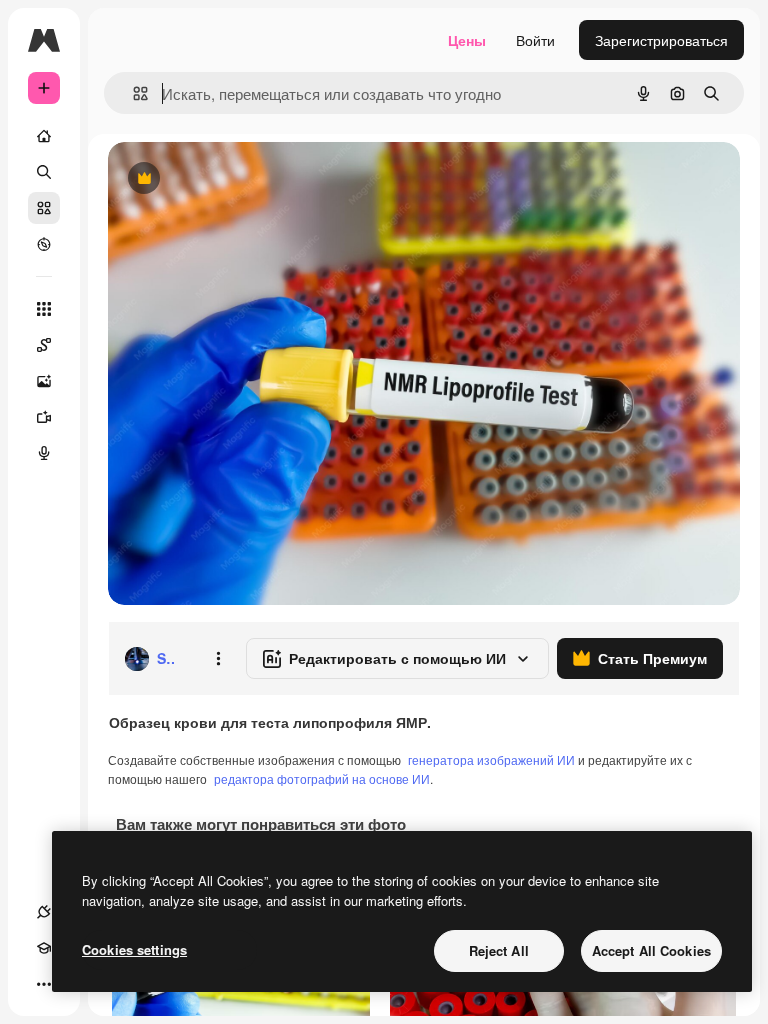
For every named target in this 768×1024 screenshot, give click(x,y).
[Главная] (44, 136)
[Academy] (44, 948)
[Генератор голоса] (44, 453)
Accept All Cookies (651, 950)
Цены (467, 40)
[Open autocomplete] (132, 93)
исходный (242, 179)
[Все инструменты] (44, 309)
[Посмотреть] (44, 244)
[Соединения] (44, 912)
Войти (535, 40)
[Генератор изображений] (44, 381)
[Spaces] (44, 345)
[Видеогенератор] (44, 417)
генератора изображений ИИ (491, 759)
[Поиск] (44, 172)
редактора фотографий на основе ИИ (322, 778)
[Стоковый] (44, 208)
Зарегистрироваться (661, 40)
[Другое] (44, 984)
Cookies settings (134, 949)
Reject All (499, 950)
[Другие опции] (218, 659)
